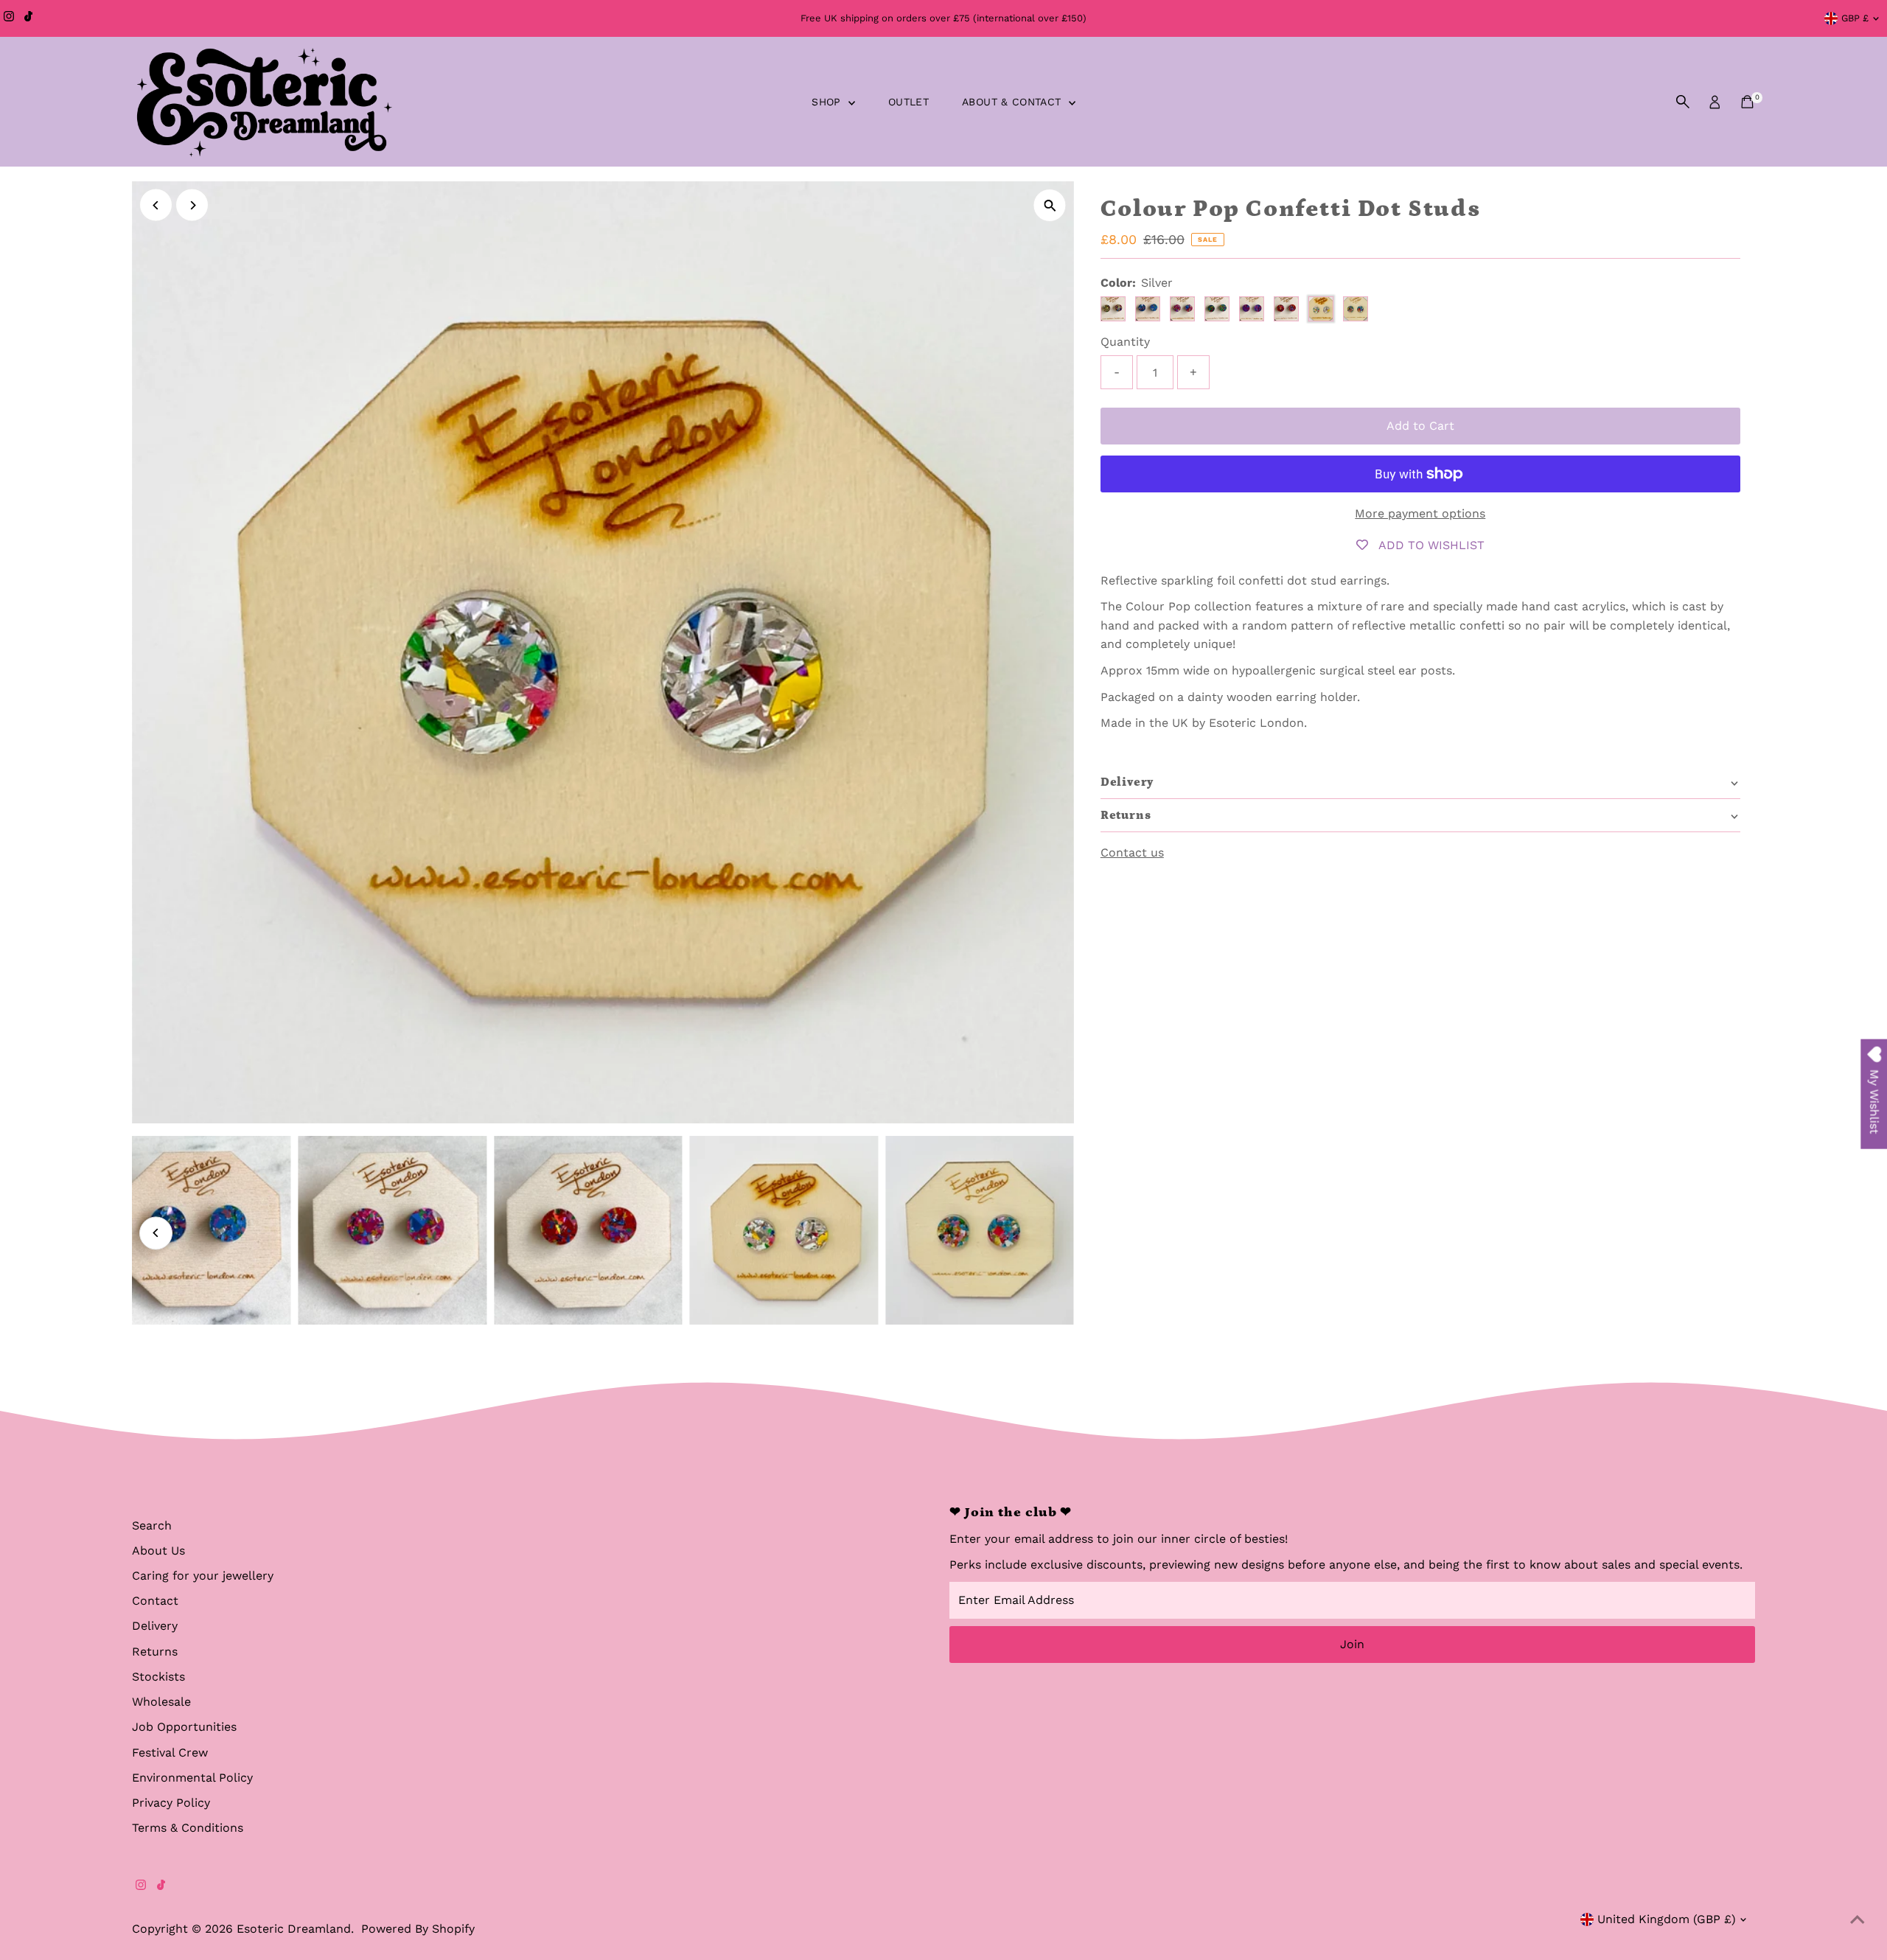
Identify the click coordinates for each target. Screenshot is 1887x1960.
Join (1352, 1644)
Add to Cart (1420, 426)
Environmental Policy (192, 1778)
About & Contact (1014, 102)
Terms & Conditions (188, 1828)
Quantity (1125, 342)
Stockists (158, 1677)
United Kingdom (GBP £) (1667, 1919)
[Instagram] (9, 18)
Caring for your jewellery (203, 1576)
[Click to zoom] (1050, 205)
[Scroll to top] (1858, 1919)
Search (152, 1525)
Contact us (1132, 853)
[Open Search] (1683, 102)
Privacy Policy (171, 1803)
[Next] (192, 205)
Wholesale (161, 1702)
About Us (158, 1551)
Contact (155, 1601)
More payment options (1420, 513)
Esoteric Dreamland (294, 1929)
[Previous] (156, 205)
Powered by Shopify (418, 1929)
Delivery (155, 1626)
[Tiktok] (28, 18)
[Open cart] (1747, 102)
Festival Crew (170, 1753)
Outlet (908, 102)
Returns (155, 1652)
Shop (828, 102)
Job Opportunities (184, 1727)
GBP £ (1855, 18)
